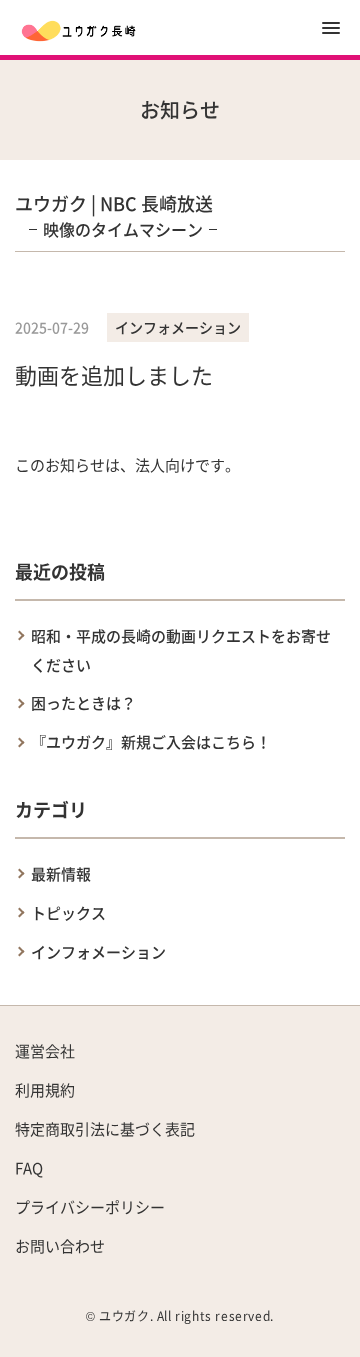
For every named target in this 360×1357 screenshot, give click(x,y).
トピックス (68, 912)
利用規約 (45, 1089)
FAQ (29, 1167)
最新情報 (61, 873)
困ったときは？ (83, 702)
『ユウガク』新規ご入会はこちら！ (151, 741)
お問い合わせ (60, 1245)
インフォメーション (98, 951)
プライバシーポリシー (90, 1206)
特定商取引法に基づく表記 (105, 1128)
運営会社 (45, 1050)
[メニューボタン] (331, 28)
